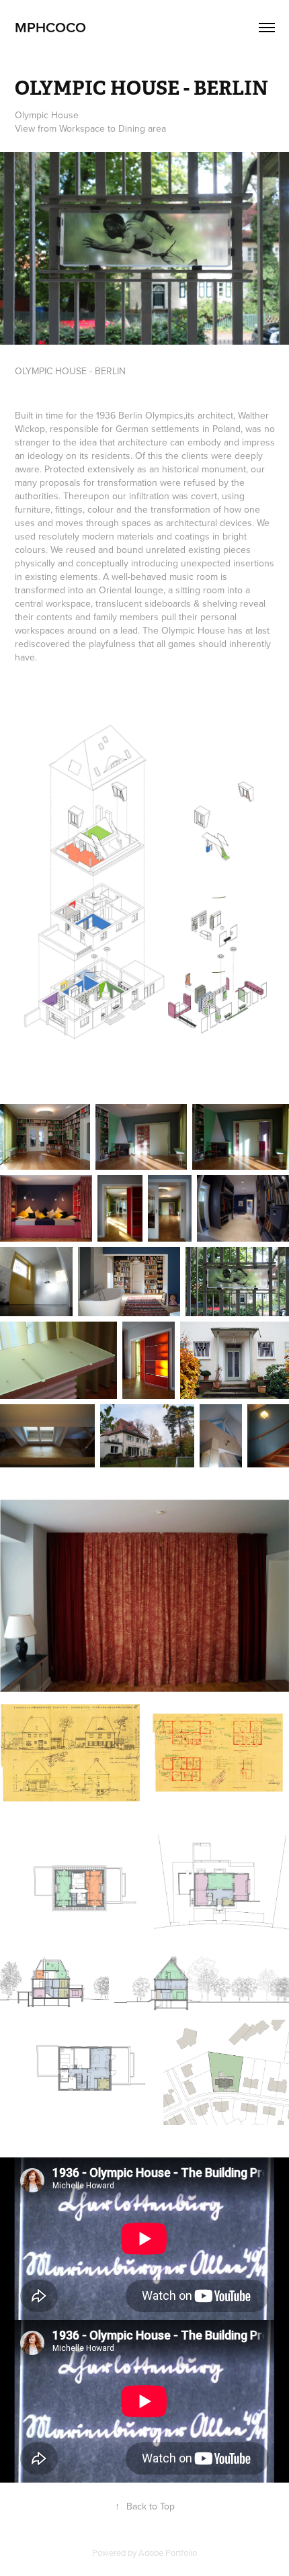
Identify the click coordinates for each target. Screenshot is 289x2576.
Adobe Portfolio (168, 2552)
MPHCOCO (50, 27)
